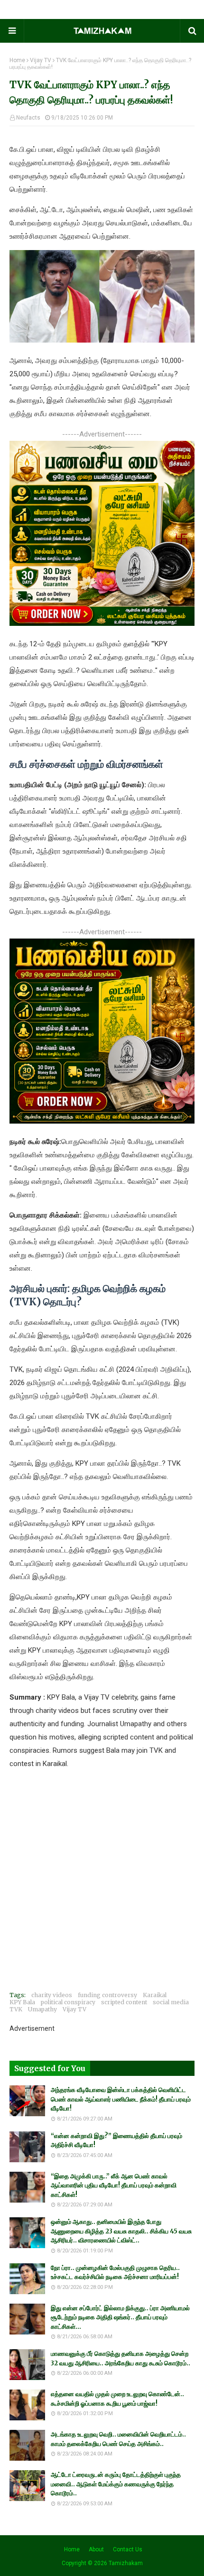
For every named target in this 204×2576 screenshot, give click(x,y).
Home (17, 60)
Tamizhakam (126, 2563)
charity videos (52, 1995)
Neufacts (28, 118)
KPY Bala (22, 2002)
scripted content (124, 2002)
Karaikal (155, 1995)
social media (171, 2002)
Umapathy (42, 2009)
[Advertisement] (102, 1882)
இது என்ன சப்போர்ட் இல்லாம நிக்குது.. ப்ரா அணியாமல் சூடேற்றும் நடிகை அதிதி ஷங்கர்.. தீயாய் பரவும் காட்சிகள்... (120, 2317)
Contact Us (128, 2549)
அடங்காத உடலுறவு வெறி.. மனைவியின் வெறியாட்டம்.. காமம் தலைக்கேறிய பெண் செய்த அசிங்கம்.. (118, 2439)
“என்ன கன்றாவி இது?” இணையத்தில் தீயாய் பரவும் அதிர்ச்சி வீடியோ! (116, 2141)
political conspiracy (68, 2002)
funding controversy (107, 1995)
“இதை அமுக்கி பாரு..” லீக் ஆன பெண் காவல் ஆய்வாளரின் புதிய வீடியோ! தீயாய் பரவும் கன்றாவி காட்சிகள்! (114, 2185)
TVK (16, 2009)
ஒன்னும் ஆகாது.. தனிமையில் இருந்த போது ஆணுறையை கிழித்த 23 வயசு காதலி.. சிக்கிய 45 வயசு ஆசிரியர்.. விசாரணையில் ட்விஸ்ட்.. (121, 2231)
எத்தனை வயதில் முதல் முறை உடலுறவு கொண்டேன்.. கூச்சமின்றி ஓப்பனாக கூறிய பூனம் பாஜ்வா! (117, 2399)
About (96, 2549)
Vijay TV (41, 60)
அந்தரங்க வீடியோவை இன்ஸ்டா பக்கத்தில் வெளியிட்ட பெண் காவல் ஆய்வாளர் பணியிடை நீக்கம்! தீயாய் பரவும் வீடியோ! (121, 2099)
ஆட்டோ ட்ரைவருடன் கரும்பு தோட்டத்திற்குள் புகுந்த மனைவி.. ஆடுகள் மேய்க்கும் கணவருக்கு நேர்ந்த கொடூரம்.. (116, 2484)
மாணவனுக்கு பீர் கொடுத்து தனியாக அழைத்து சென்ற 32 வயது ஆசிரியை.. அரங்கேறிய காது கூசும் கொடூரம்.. (121, 2358)
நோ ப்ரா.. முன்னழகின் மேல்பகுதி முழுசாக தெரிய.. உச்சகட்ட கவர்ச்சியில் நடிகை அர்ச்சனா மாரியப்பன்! (115, 2273)
